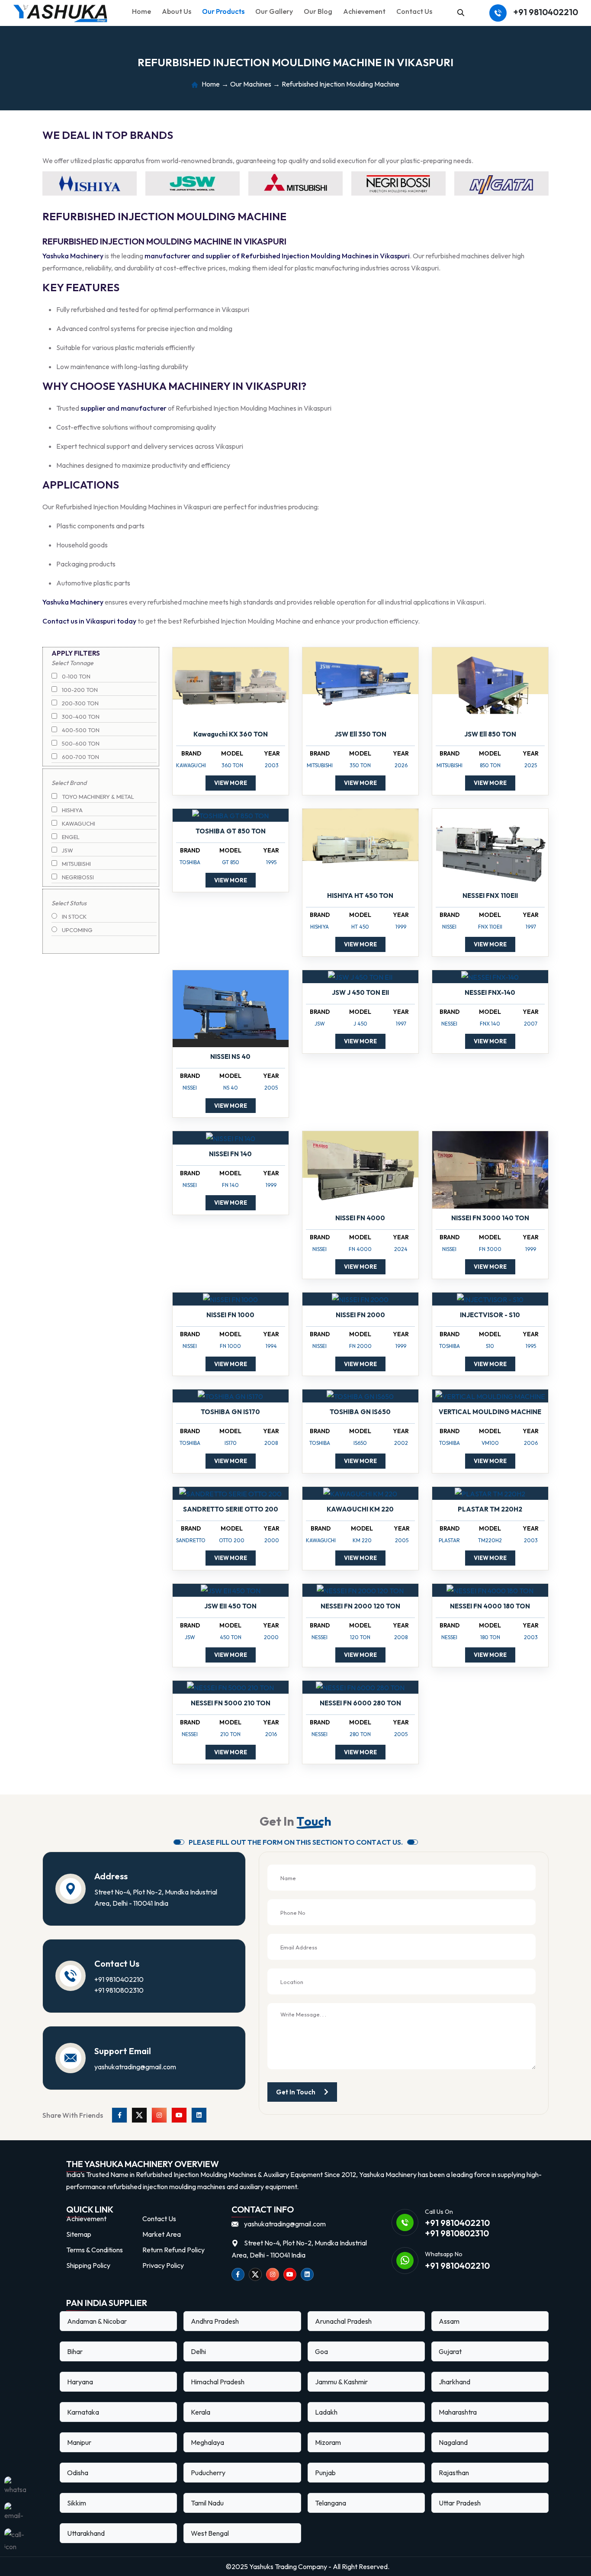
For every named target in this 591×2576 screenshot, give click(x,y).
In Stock (74, 917)
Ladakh (326, 2412)
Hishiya (72, 810)
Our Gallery (274, 11)
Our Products (223, 11)
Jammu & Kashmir (341, 2382)
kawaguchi (78, 823)
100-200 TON (79, 690)
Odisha (78, 2473)
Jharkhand (454, 2382)
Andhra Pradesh (215, 2321)
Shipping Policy (88, 2265)
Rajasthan (454, 2473)
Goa (321, 2351)
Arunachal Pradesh (343, 2321)
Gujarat (450, 2351)
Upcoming (77, 930)
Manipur (79, 2442)
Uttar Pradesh (460, 2503)
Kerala (201, 2412)
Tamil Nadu (207, 2503)
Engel (70, 837)
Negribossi (77, 877)
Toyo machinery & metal (97, 797)
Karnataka (83, 2412)
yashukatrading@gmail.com (135, 2067)
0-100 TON (75, 676)
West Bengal (210, 2533)
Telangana (331, 2503)
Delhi (198, 2351)
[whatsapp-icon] (15, 2487)
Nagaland (453, 2442)
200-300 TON (80, 703)
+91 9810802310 (119, 1990)
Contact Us (414, 11)
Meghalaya (207, 2442)
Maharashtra (458, 2412)
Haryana (80, 2382)
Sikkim (77, 2503)
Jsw (67, 850)
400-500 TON (80, 730)
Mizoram (328, 2442)
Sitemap (79, 2234)
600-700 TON (80, 757)
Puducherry (208, 2473)
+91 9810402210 (546, 12)
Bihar (75, 2351)
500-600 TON (80, 743)
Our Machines (251, 84)
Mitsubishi (76, 864)
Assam (449, 2321)
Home (141, 11)
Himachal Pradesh (218, 2382)
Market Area (162, 2234)
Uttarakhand (86, 2533)
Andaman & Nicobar (97, 2321)
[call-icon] (15, 2539)
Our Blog (318, 11)
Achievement (364, 11)
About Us (177, 11)
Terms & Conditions (95, 2250)
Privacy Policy (163, 2265)
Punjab (325, 2473)
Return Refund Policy (173, 2250)
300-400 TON (80, 717)
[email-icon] (15, 2513)
